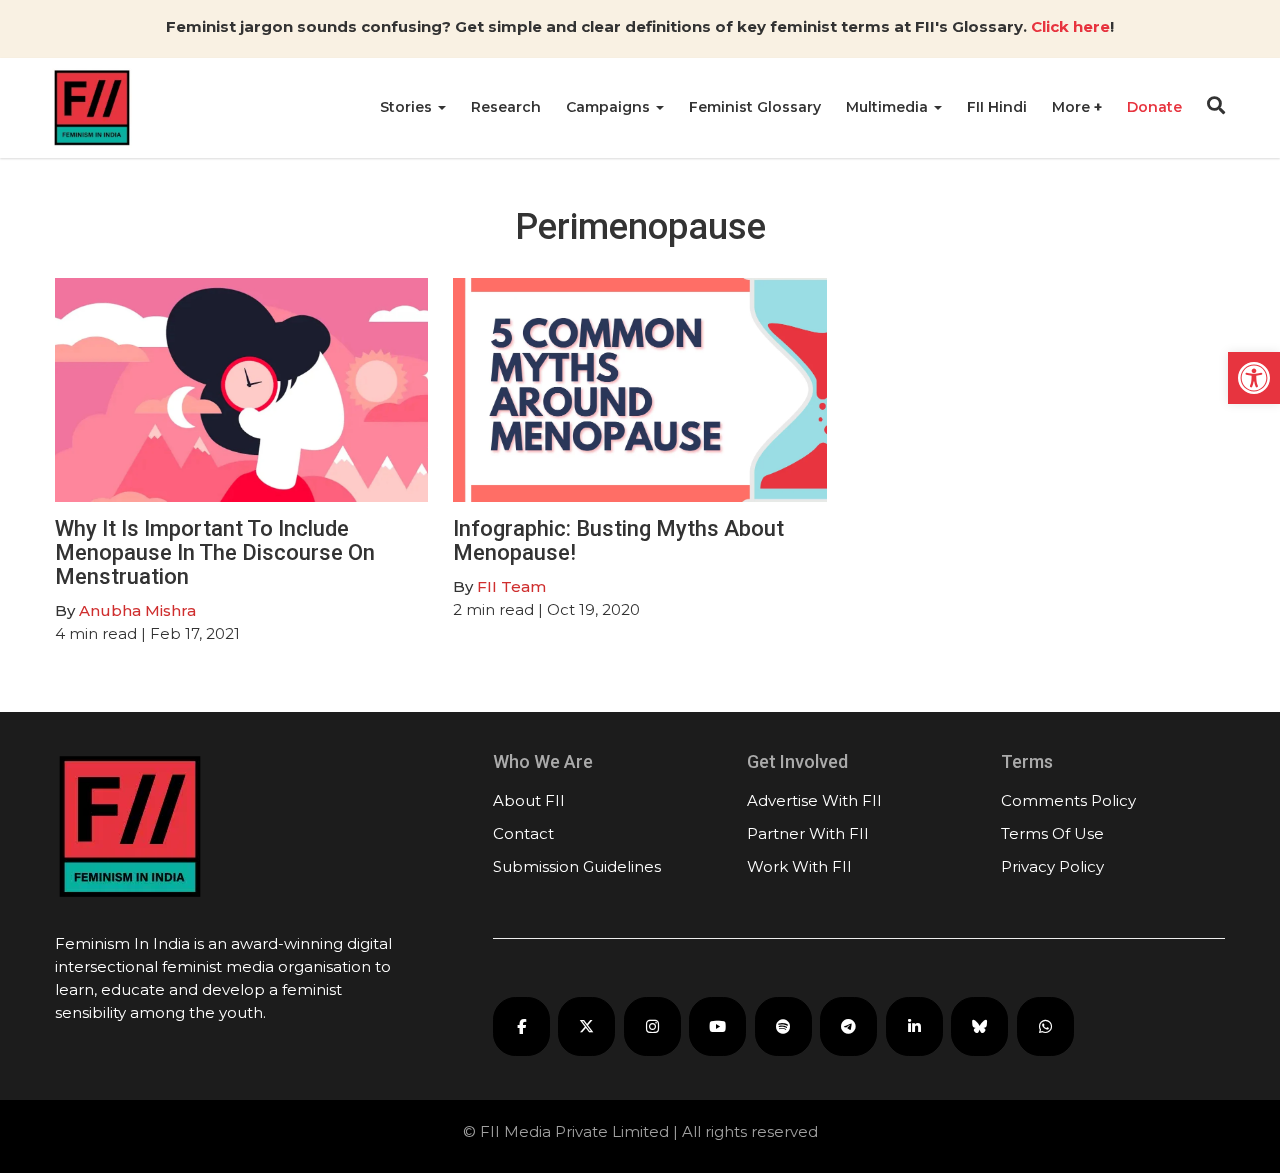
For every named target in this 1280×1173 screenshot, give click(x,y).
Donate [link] (1154, 107)
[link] (1254, 378)
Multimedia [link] (889, 107)
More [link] (1073, 107)
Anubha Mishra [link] (137, 610)
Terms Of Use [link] (1052, 833)
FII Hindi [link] (997, 107)
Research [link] (506, 107)
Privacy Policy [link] (1052, 866)
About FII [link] (529, 800)
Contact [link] (523, 833)
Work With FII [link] (799, 866)
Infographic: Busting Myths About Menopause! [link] (618, 540)
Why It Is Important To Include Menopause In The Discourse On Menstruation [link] (215, 552)
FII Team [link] (511, 586)
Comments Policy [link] (1068, 800)
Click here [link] (1070, 26)
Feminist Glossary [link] (755, 107)
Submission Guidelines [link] (577, 866)
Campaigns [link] (610, 107)
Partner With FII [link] (808, 833)
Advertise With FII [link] (814, 800)
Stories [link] (408, 107)
